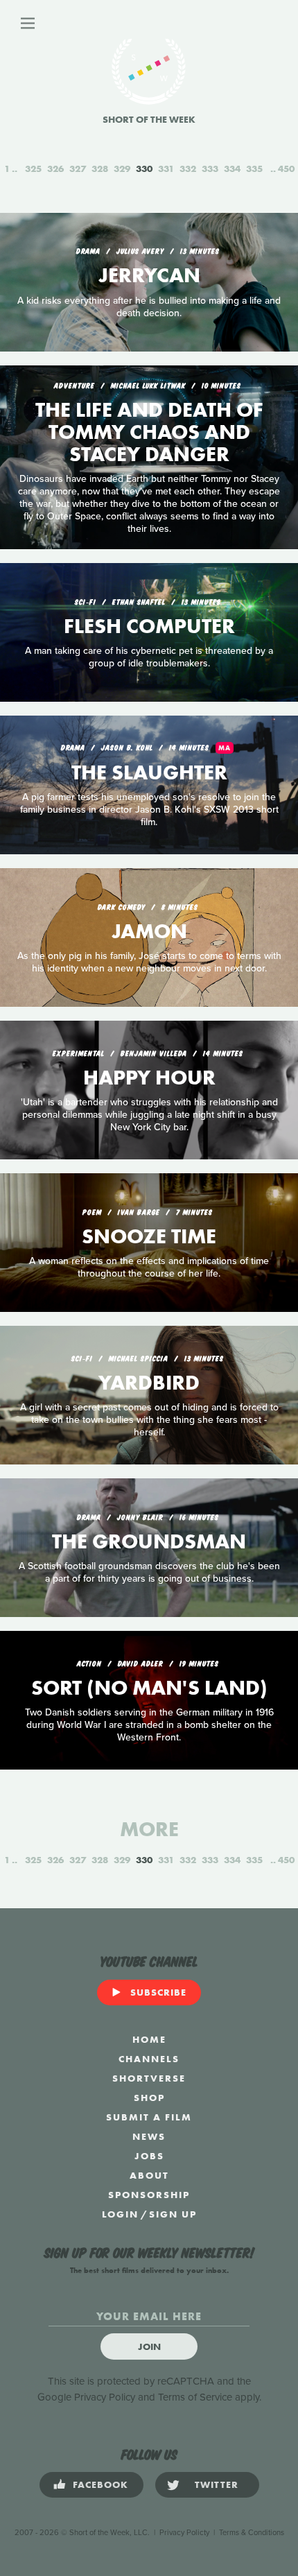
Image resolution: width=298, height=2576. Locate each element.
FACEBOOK (100, 2484)
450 (286, 168)
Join (149, 2346)
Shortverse (149, 2078)
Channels (149, 2059)
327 (78, 168)
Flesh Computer (149, 626)
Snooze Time (149, 1236)
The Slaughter (149, 772)
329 (122, 168)
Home (149, 2039)
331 (166, 168)
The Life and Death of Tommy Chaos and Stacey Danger (149, 432)
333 (210, 168)
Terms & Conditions (252, 2533)
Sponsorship (149, 2195)
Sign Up (173, 2214)
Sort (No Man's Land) (149, 1688)
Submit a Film (149, 2117)
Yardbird (149, 1383)
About (149, 2175)
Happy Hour (149, 1078)
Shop (149, 2098)
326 (55, 168)
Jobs (149, 2156)
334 (232, 168)
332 (188, 168)
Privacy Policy (105, 2397)
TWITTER (217, 2484)
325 (33, 168)
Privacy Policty (184, 2533)
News (149, 2136)
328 (100, 168)
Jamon (149, 931)
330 (144, 168)
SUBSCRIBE (158, 1992)
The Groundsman (149, 1541)
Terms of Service (195, 2397)
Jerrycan (149, 275)
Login (120, 2214)
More (149, 1829)
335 (254, 168)
